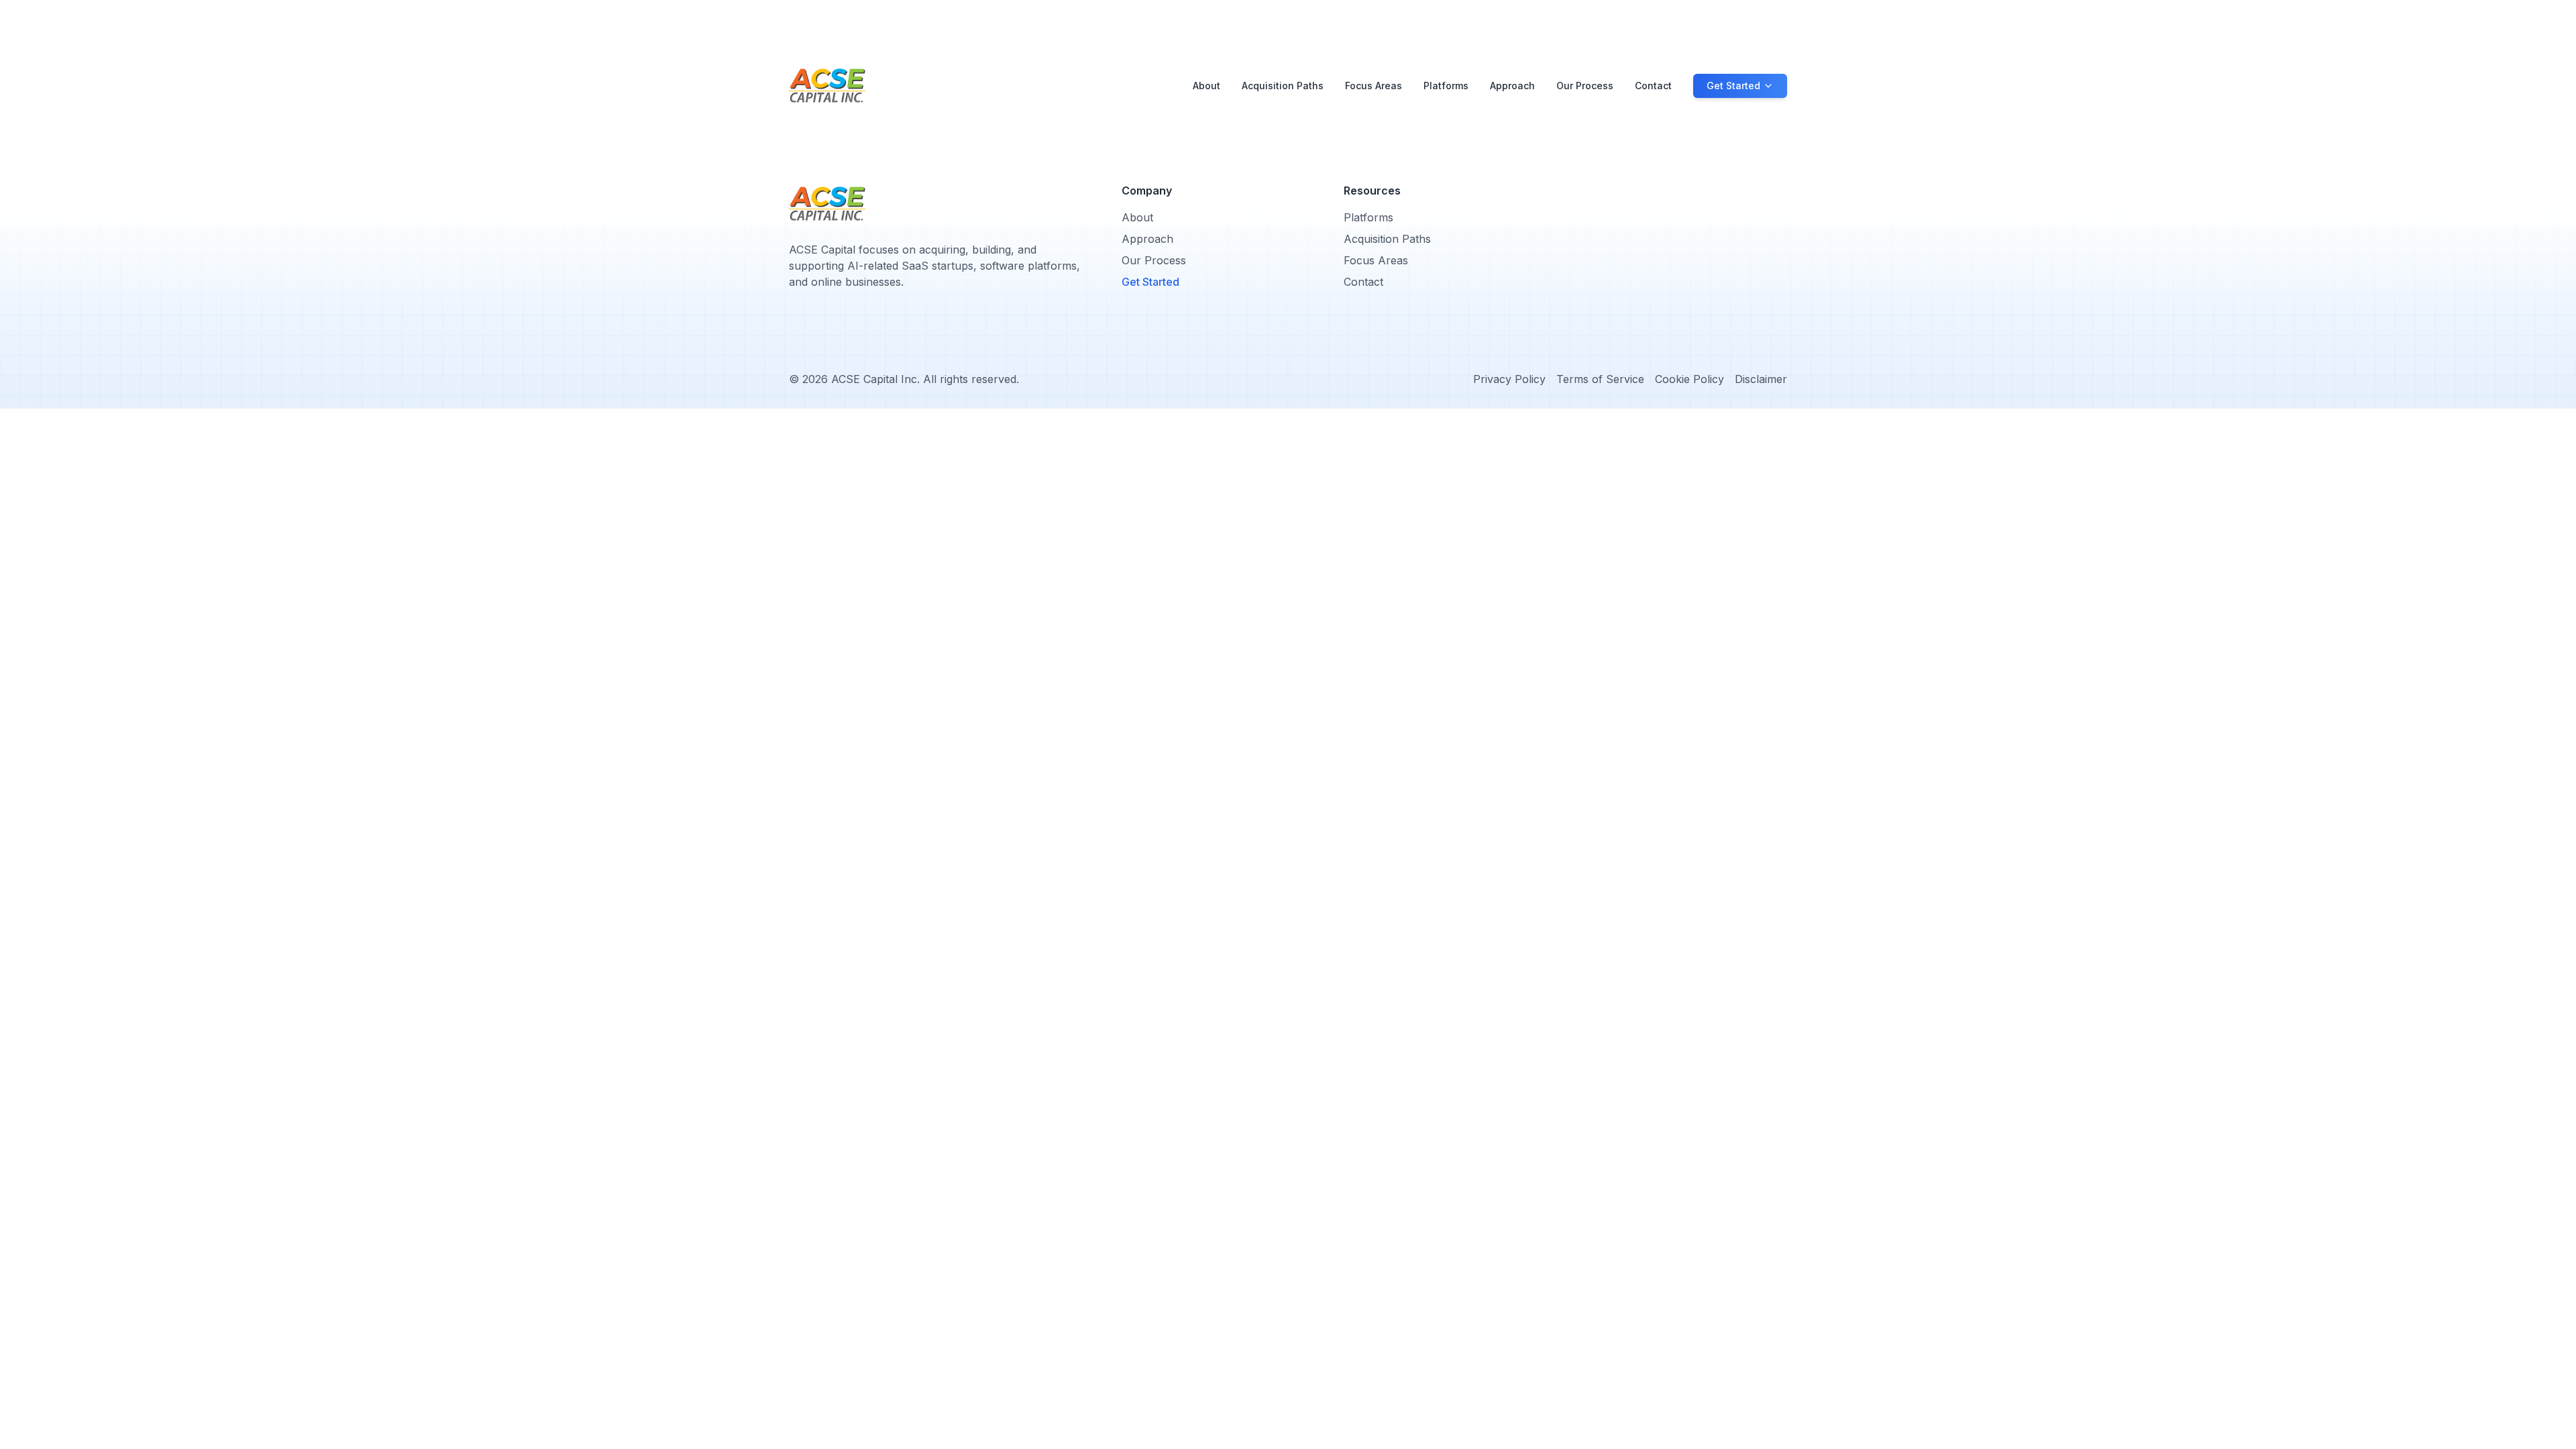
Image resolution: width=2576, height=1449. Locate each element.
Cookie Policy (1689, 379)
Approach (1512, 86)
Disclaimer (1761, 379)
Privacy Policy (1509, 379)
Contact (1653, 86)
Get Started (1150, 282)
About (1206, 86)
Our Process (1585, 86)
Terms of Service (1600, 379)
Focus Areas (1374, 86)
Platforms (1446, 86)
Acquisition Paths (1283, 86)
